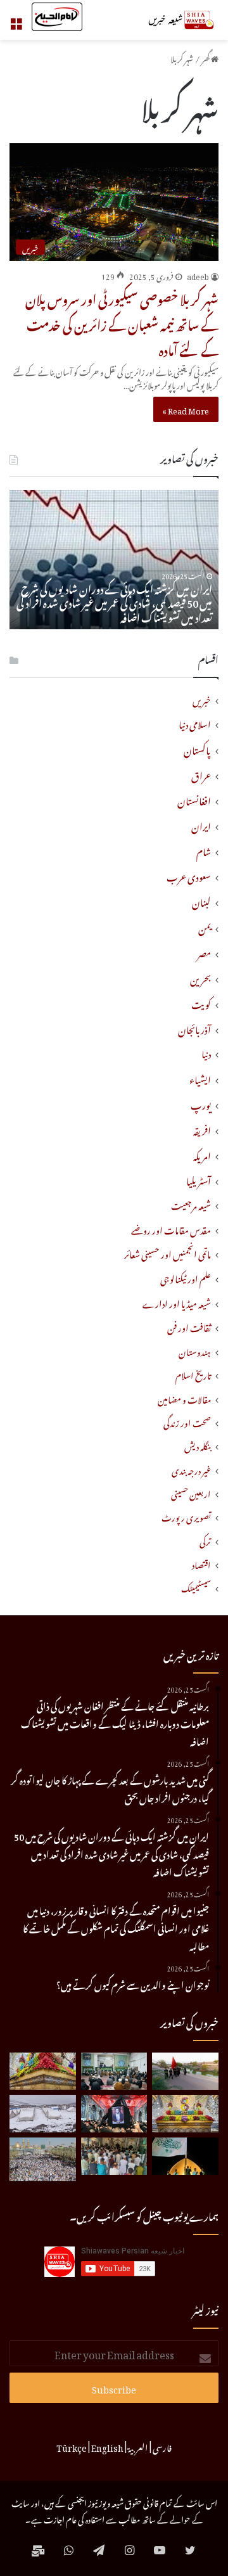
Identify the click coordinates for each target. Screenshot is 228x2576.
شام (204, 850)
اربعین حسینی (191, 1493)
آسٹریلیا (199, 1179)
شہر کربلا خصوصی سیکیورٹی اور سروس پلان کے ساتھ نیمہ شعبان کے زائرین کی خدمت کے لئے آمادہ (122, 323)
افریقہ (202, 1129)
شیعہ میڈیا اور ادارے (177, 1303)
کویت (201, 1003)
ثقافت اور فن (189, 1327)
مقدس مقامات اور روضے (171, 1229)
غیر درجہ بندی (191, 1469)
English (107, 2446)
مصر (204, 952)
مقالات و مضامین (184, 1398)
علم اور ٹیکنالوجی (186, 1278)
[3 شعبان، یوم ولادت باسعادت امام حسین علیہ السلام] (43, 2071)
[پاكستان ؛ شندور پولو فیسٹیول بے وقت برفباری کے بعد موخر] (43, 2114)
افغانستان (194, 799)
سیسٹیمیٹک (196, 1587)
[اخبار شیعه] (168, 20)
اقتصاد (201, 1564)
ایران (201, 824)
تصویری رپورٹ (186, 1516)
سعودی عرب (189, 875)
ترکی (205, 1540)
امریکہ (202, 1154)
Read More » (186, 409)
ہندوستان (195, 1351)
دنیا (206, 1053)
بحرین (200, 977)
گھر (206, 57)
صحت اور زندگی (187, 1422)
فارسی (162, 2446)
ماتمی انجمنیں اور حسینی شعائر (168, 1253)
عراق (201, 774)
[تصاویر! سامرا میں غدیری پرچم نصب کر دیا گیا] (185, 2156)
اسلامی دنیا (195, 723)
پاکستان (197, 748)
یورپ (201, 1103)
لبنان (201, 900)
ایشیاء (200, 1078)
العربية (138, 2446)
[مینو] (16, 25)
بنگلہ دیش (198, 1445)
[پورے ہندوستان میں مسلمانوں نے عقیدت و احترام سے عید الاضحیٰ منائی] (114, 2156)
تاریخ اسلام (193, 1374)
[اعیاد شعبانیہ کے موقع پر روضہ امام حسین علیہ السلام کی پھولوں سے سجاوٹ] (185, 2114)
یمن (205, 926)
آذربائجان (194, 1028)
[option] (114, 560)
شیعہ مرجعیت (191, 1204)
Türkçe (72, 2446)
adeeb (198, 275)
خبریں (202, 699)
